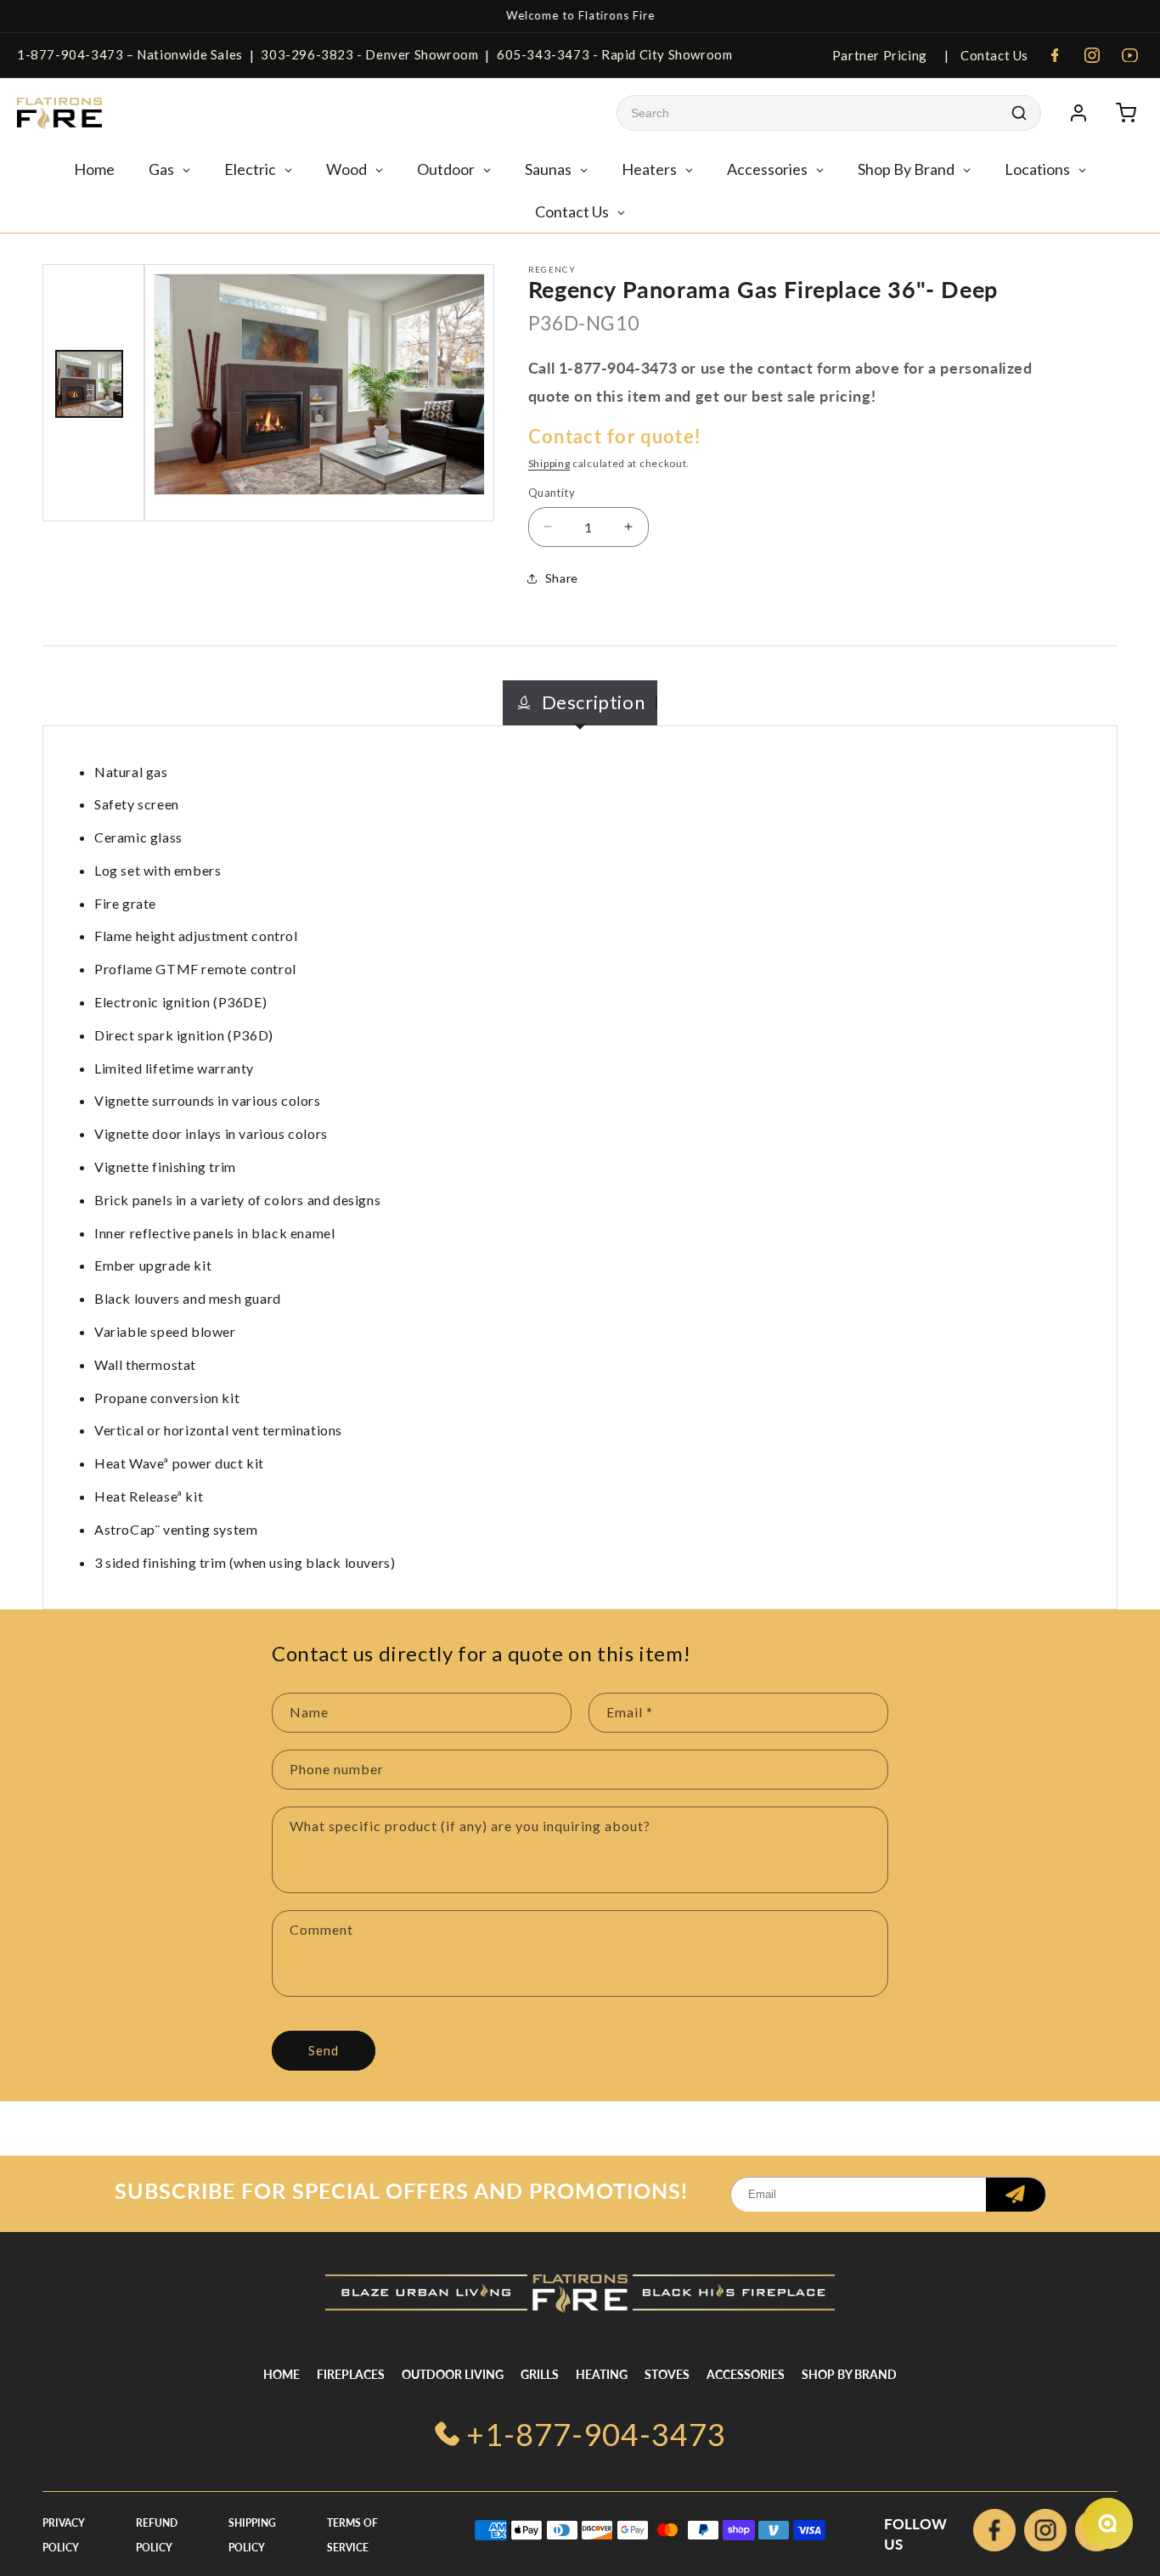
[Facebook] (1055, 55)
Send (324, 2050)
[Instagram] (1092, 55)
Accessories (746, 2374)
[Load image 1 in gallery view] (89, 384)
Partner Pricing (880, 55)
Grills (540, 2374)
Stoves (667, 2374)
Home (282, 2374)
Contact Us (993, 55)
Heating (602, 2374)
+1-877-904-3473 (596, 2434)
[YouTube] (1129, 55)
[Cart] (1126, 113)
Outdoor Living (453, 2374)
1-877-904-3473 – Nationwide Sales (130, 54)
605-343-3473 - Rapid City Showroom (614, 54)
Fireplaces (351, 2374)
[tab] (580, 703)
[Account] (1078, 113)
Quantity (552, 493)
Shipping (549, 463)
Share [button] (562, 578)
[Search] (1019, 113)
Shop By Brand (849, 2374)
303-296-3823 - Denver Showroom (369, 54)
